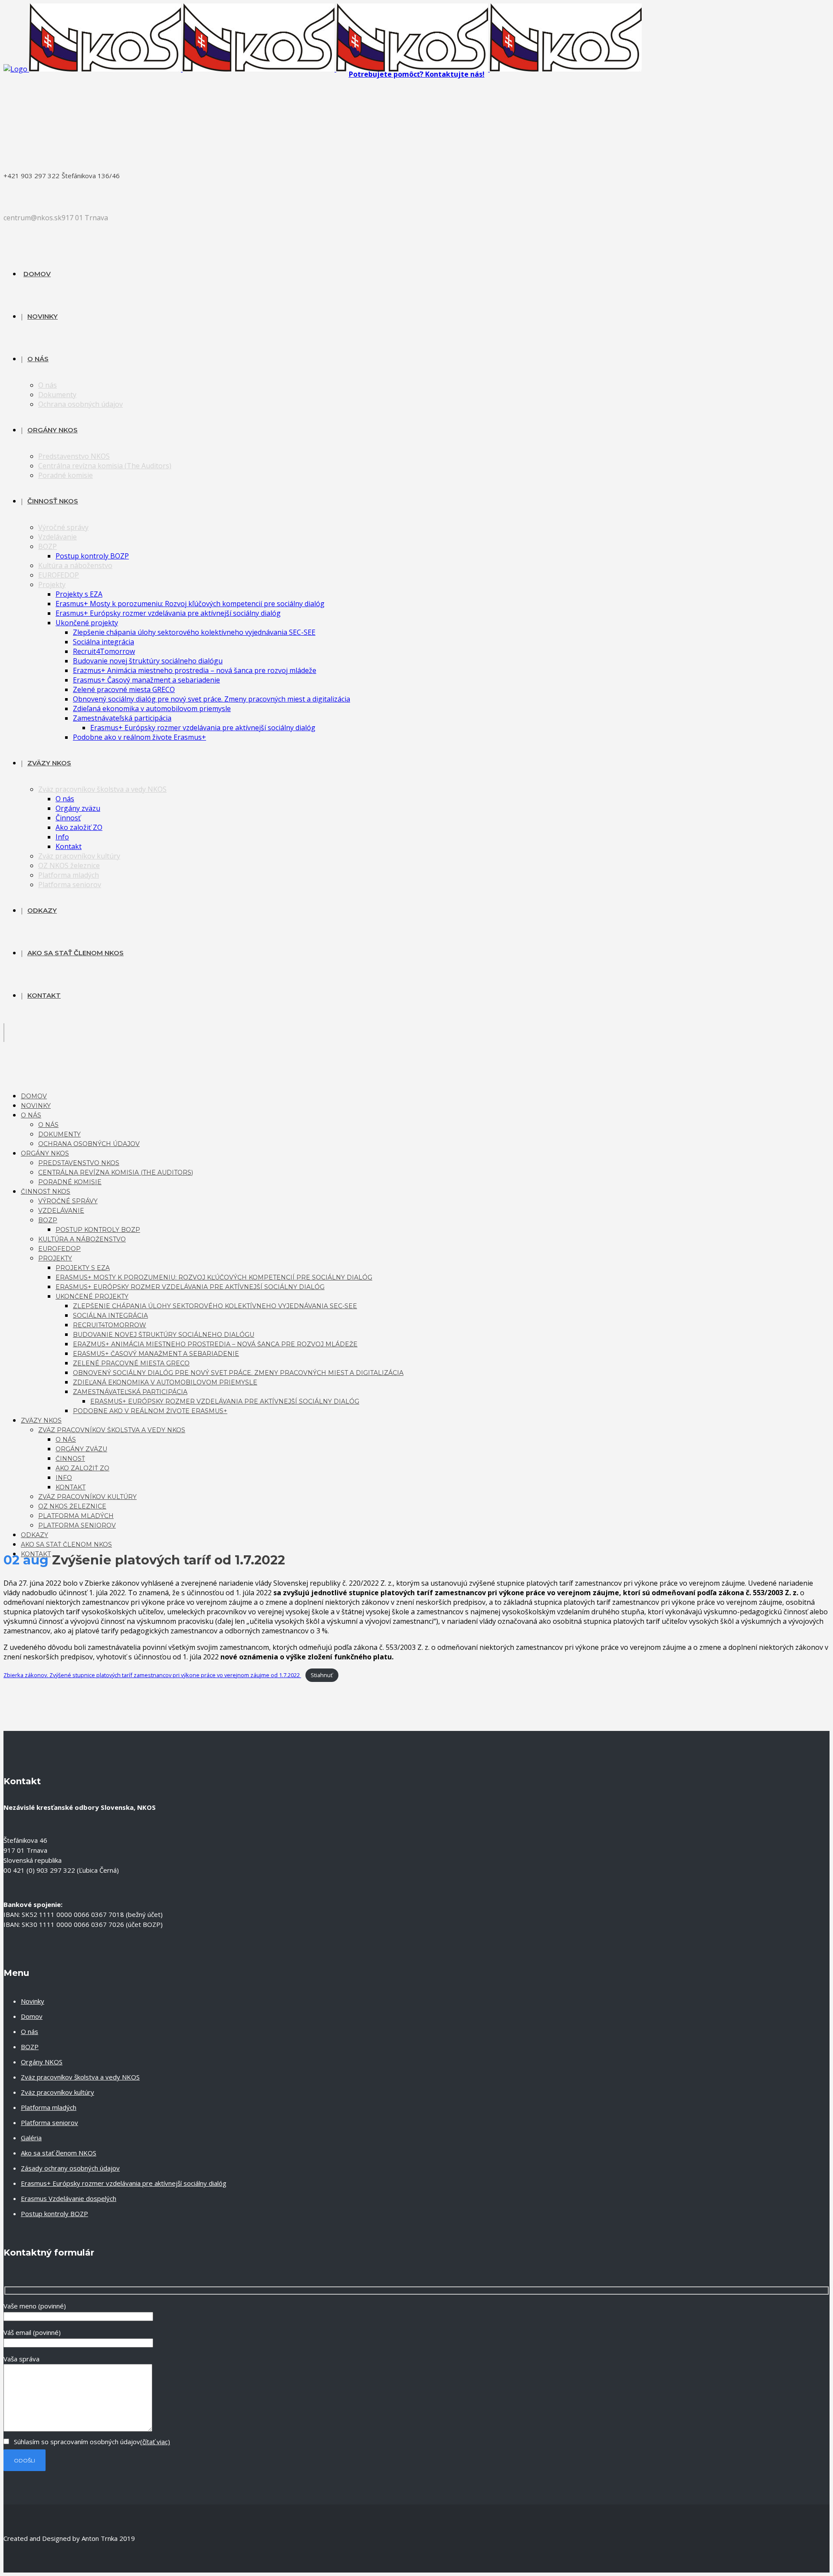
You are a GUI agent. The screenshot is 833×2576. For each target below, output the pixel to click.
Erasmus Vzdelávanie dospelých (69, 2198)
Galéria (31, 2138)
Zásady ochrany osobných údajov (70, 2168)
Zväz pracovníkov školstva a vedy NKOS (80, 2077)
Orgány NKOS (42, 2062)
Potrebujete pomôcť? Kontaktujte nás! (417, 74)
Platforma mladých (49, 2107)
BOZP (30, 2047)
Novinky (33, 2001)
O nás (30, 2031)
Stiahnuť (322, 1675)
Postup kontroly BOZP (54, 2214)
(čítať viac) (155, 2442)
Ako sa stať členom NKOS (59, 2153)
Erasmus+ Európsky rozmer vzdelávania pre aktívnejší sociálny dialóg (124, 2183)
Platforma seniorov (49, 2122)
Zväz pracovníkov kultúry (57, 2092)
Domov (32, 2016)
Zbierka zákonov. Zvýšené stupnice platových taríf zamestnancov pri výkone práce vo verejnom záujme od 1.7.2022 (152, 1675)
